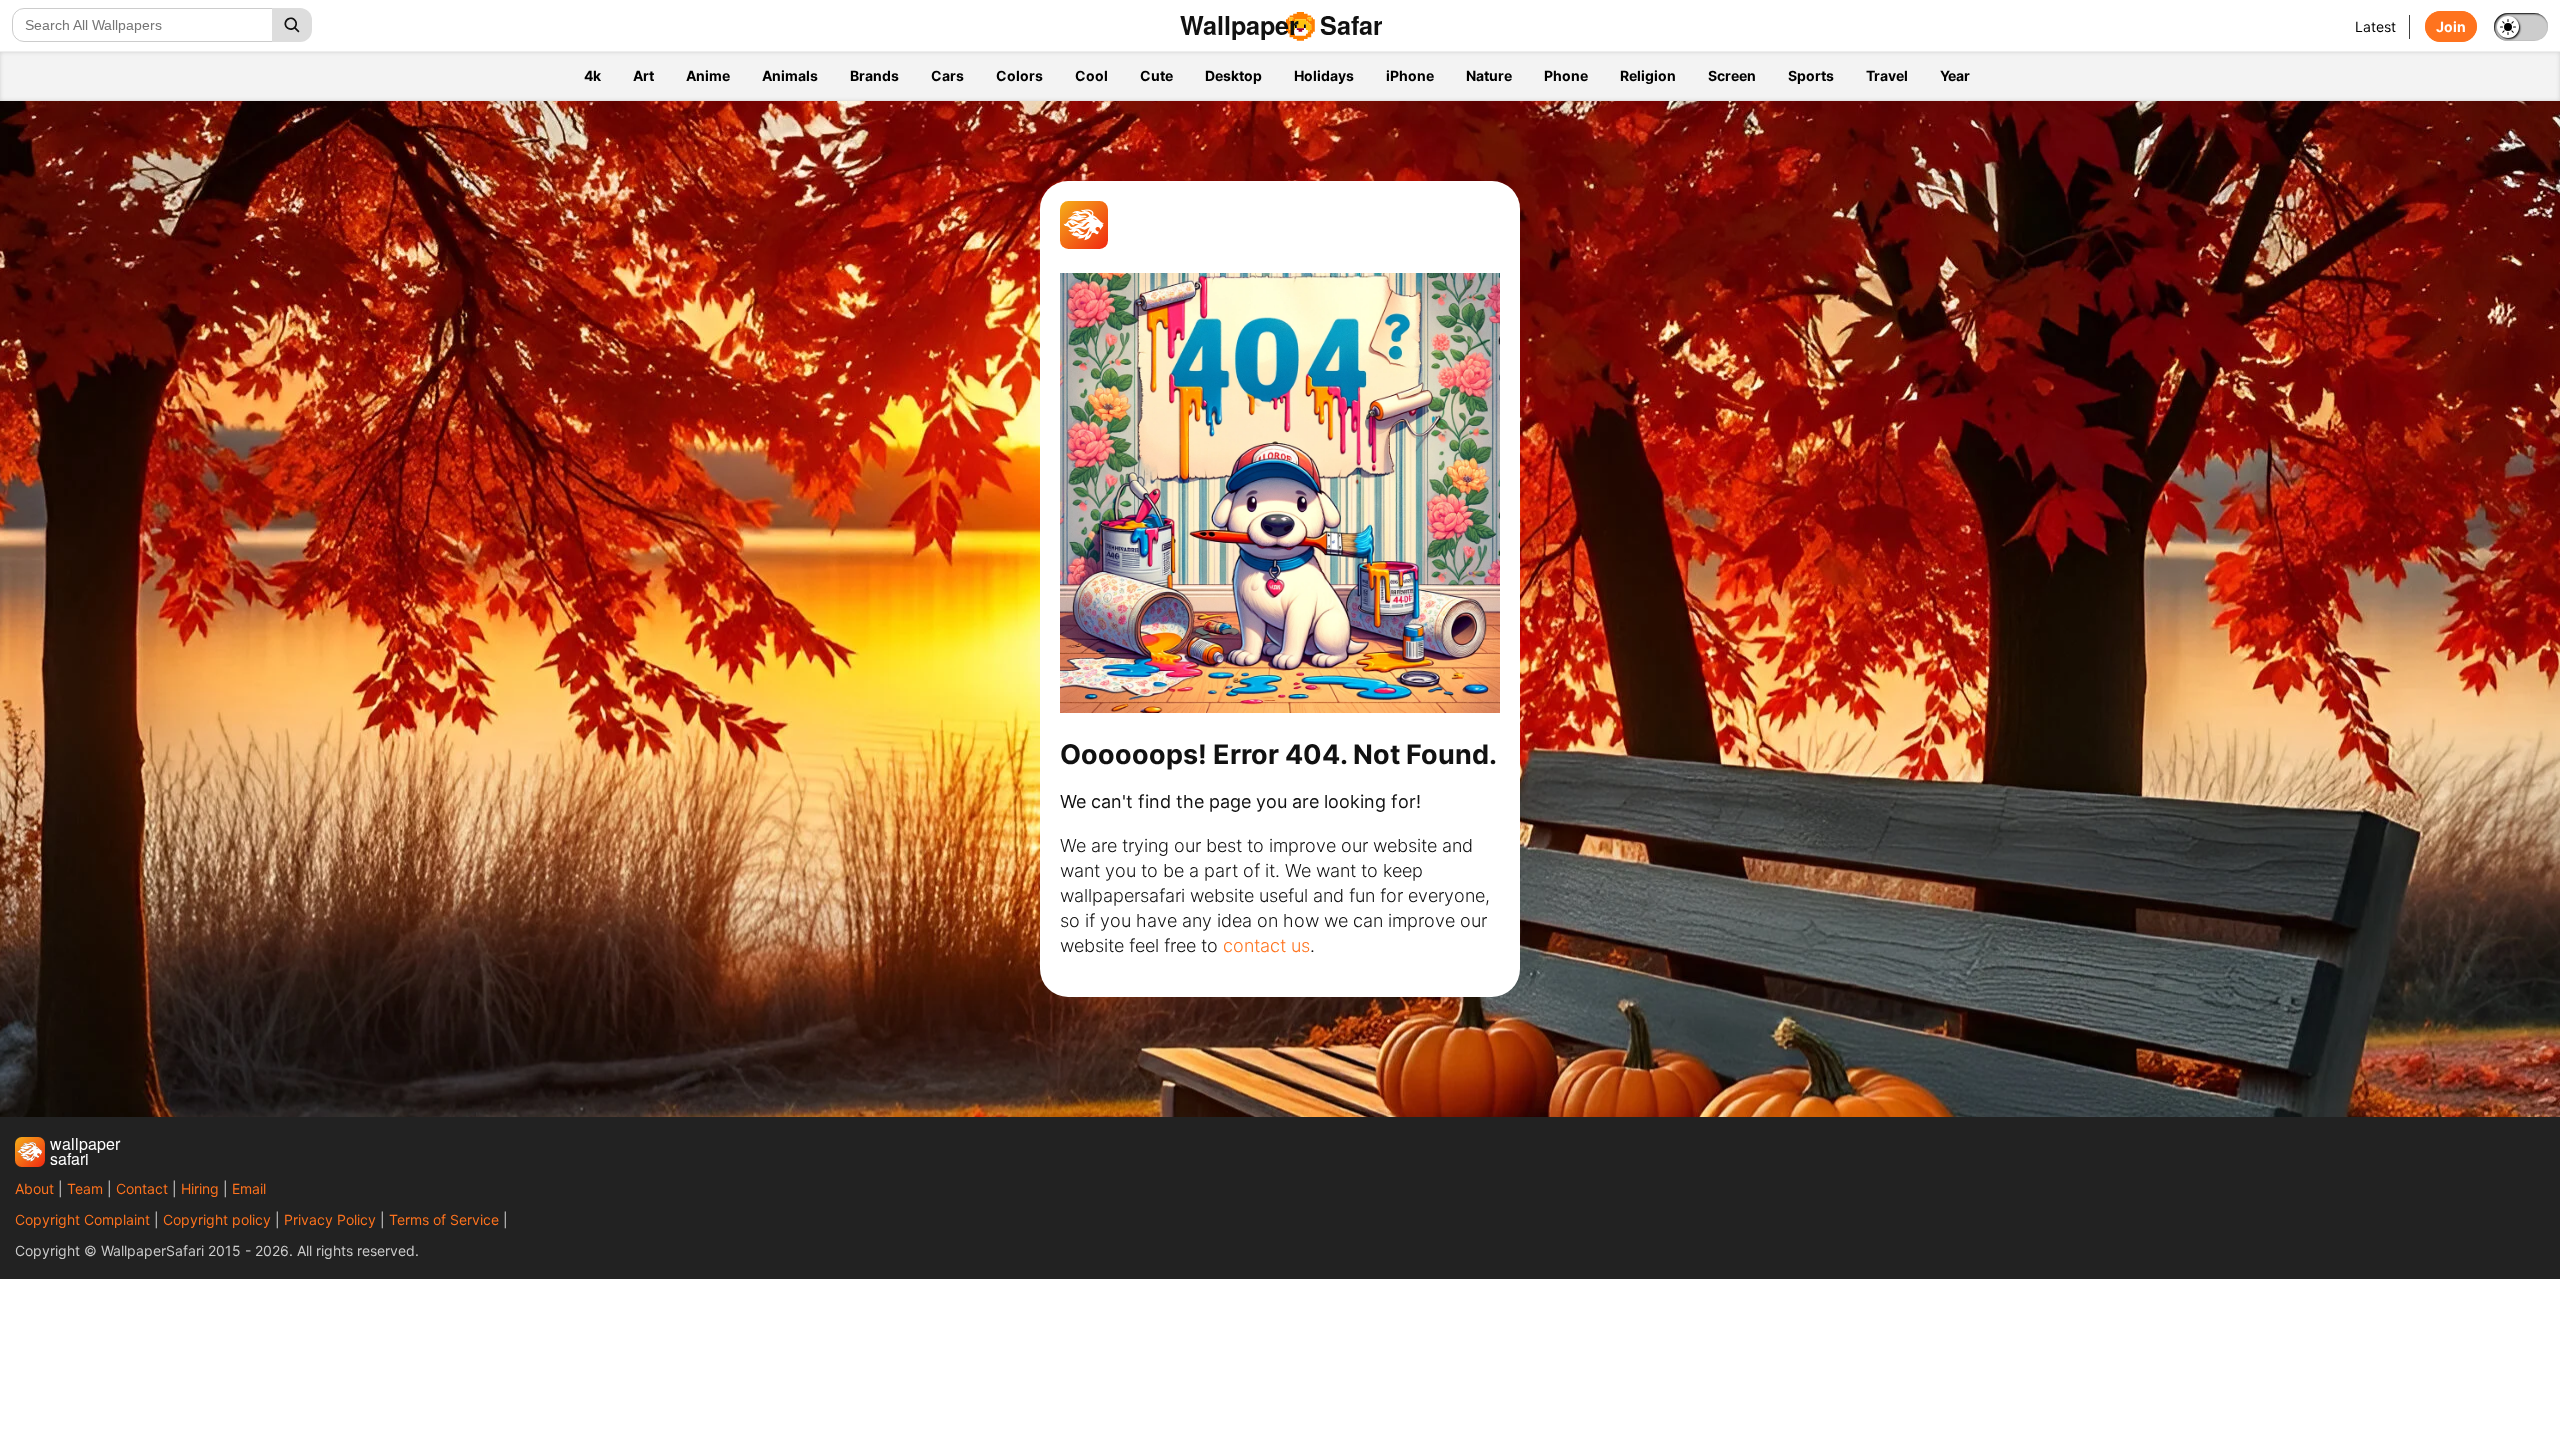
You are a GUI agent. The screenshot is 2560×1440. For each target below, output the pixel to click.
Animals (790, 75)
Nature (1489, 75)
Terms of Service (444, 1219)
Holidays (1324, 75)
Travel (1887, 75)
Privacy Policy (330, 1219)
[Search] (292, 25)
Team (85, 1188)
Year (1955, 75)
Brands (874, 75)
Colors (1019, 75)
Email (249, 1188)
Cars (947, 75)
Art (643, 75)
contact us (1266, 945)
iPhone (1410, 75)
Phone (1566, 75)
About (34, 1188)
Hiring (200, 1188)
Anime (708, 75)
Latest (2375, 26)
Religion (1648, 75)
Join (2451, 26)
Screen (1732, 75)
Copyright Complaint (82, 1219)
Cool (1091, 75)
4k (592, 75)
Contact (142, 1188)
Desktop (1233, 75)
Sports (1811, 75)
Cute (1156, 75)
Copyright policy (217, 1219)
